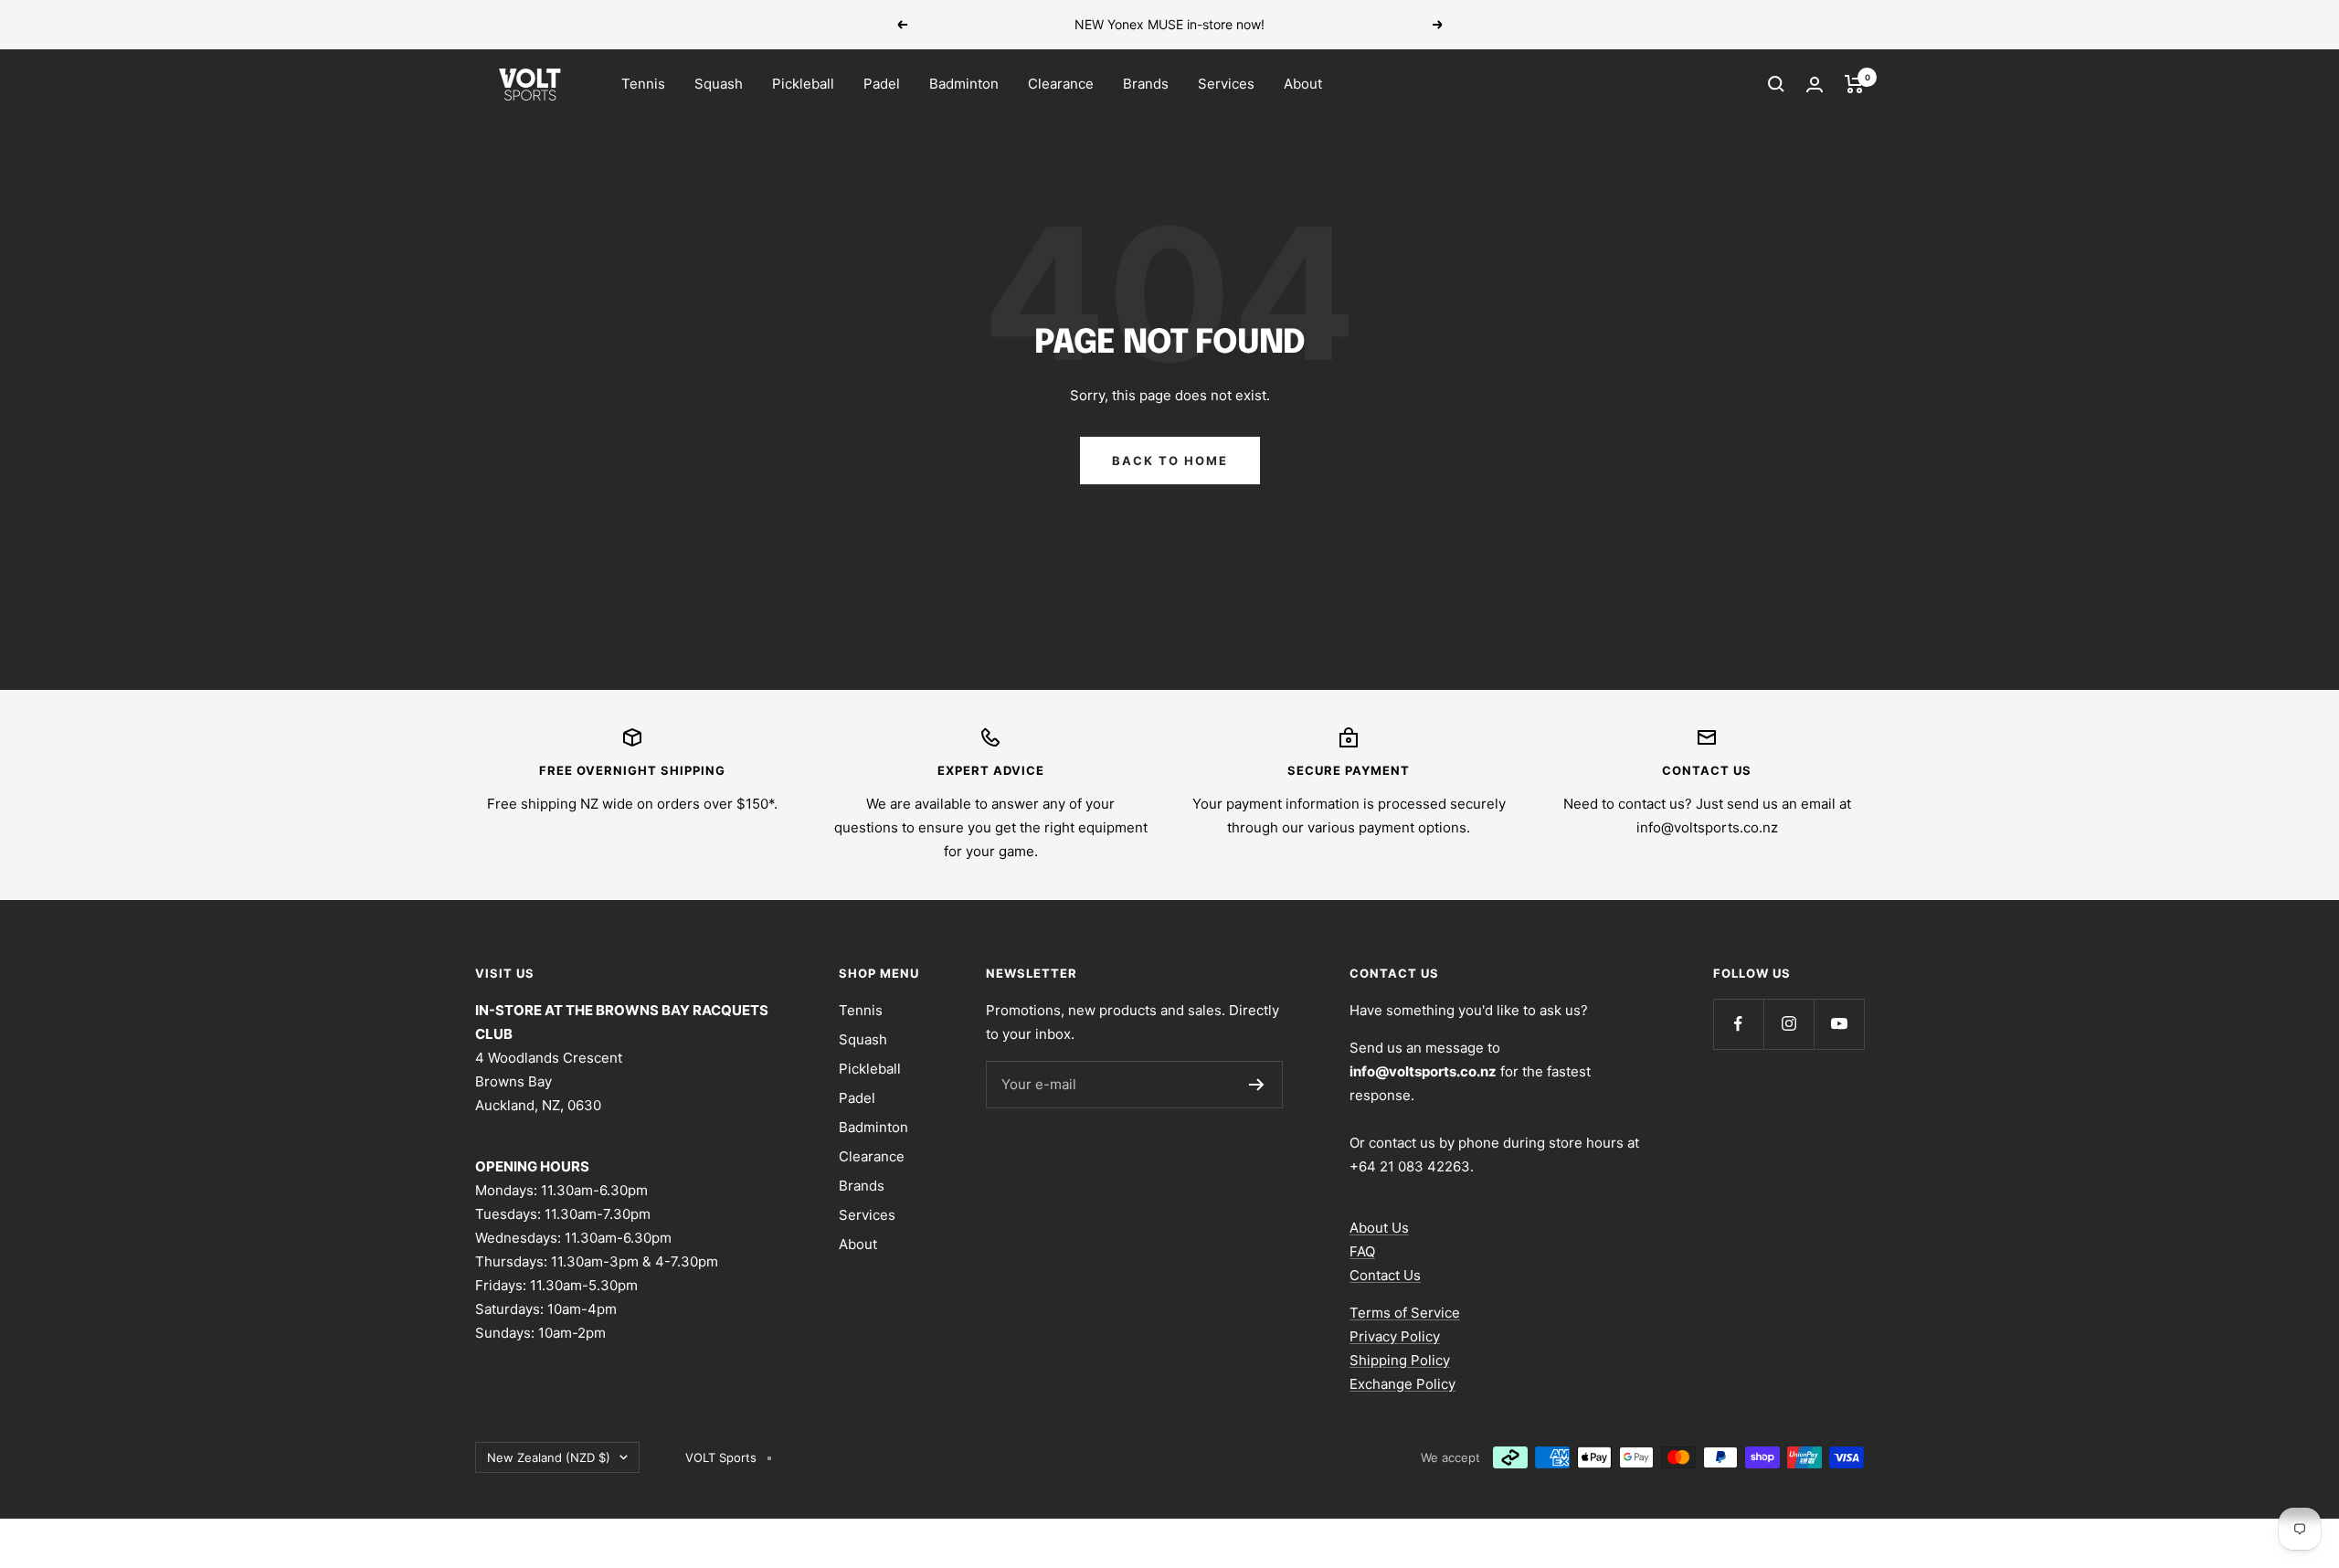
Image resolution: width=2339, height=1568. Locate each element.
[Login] (1815, 85)
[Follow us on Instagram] (1789, 1024)
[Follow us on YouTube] (1839, 1024)
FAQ (1362, 1251)
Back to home (1170, 461)
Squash (719, 84)
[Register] (1257, 1085)
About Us (1379, 1228)
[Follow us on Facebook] (1738, 1024)
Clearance (1061, 84)
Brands (1146, 84)
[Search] (1776, 84)
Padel (882, 84)
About (1303, 84)
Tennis (643, 84)
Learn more (1296, 24)
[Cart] (1854, 84)
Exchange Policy (1402, 1384)
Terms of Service (1405, 1313)
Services (1226, 84)
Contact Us (1385, 1275)
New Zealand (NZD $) (549, 1457)
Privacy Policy (1395, 1336)
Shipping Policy (1400, 1360)
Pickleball (803, 84)
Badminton (964, 84)
